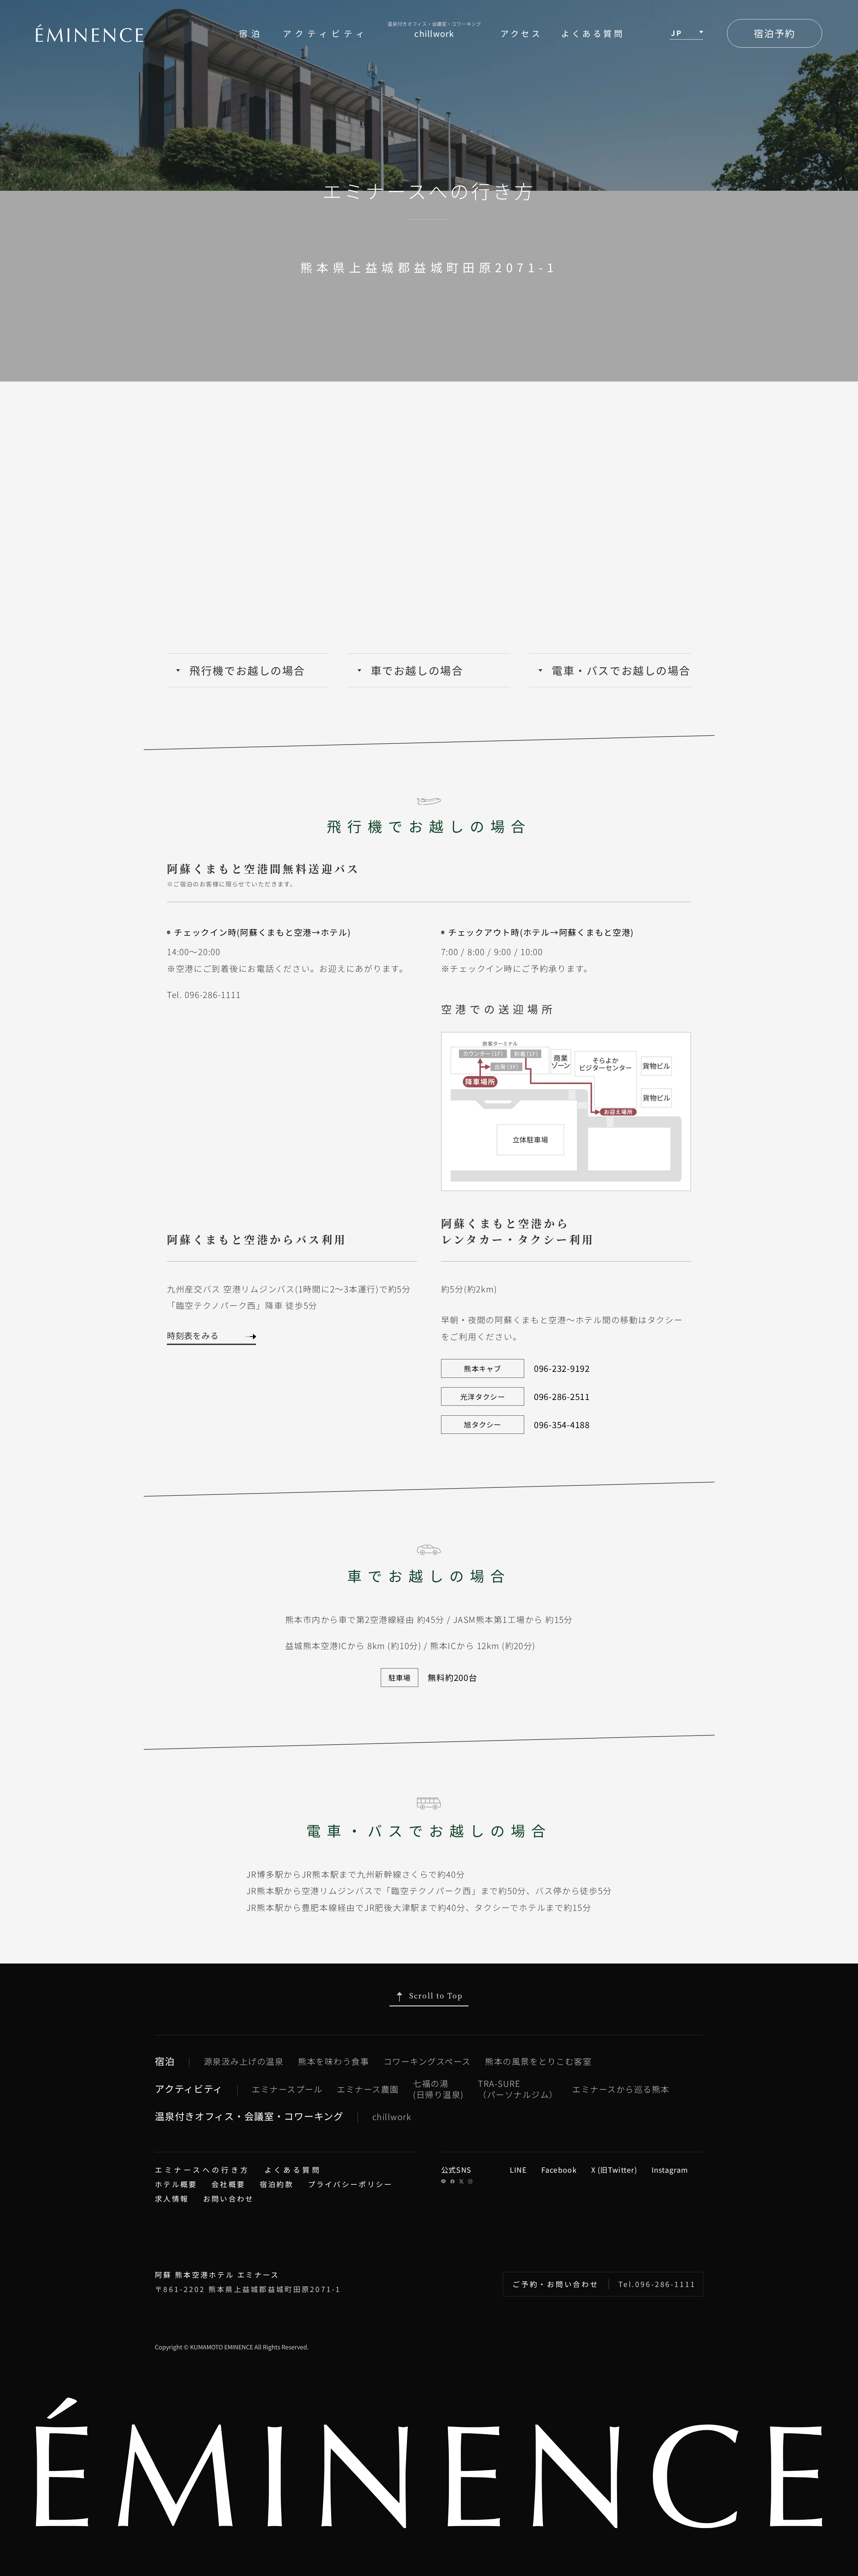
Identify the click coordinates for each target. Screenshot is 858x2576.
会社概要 (228, 2184)
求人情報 (172, 2198)
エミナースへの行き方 (202, 2170)
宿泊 (251, 33)
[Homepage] (89, 33)
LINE (518, 2170)
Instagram (670, 2170)
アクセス (521, 33)
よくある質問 (593, 33)
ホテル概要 (176, 2184)
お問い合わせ (229, 2198)
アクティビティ (326, 33)
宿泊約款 (277, 2184)
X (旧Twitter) (614, 2170)
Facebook (559, 2170)
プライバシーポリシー (350, 2184)
